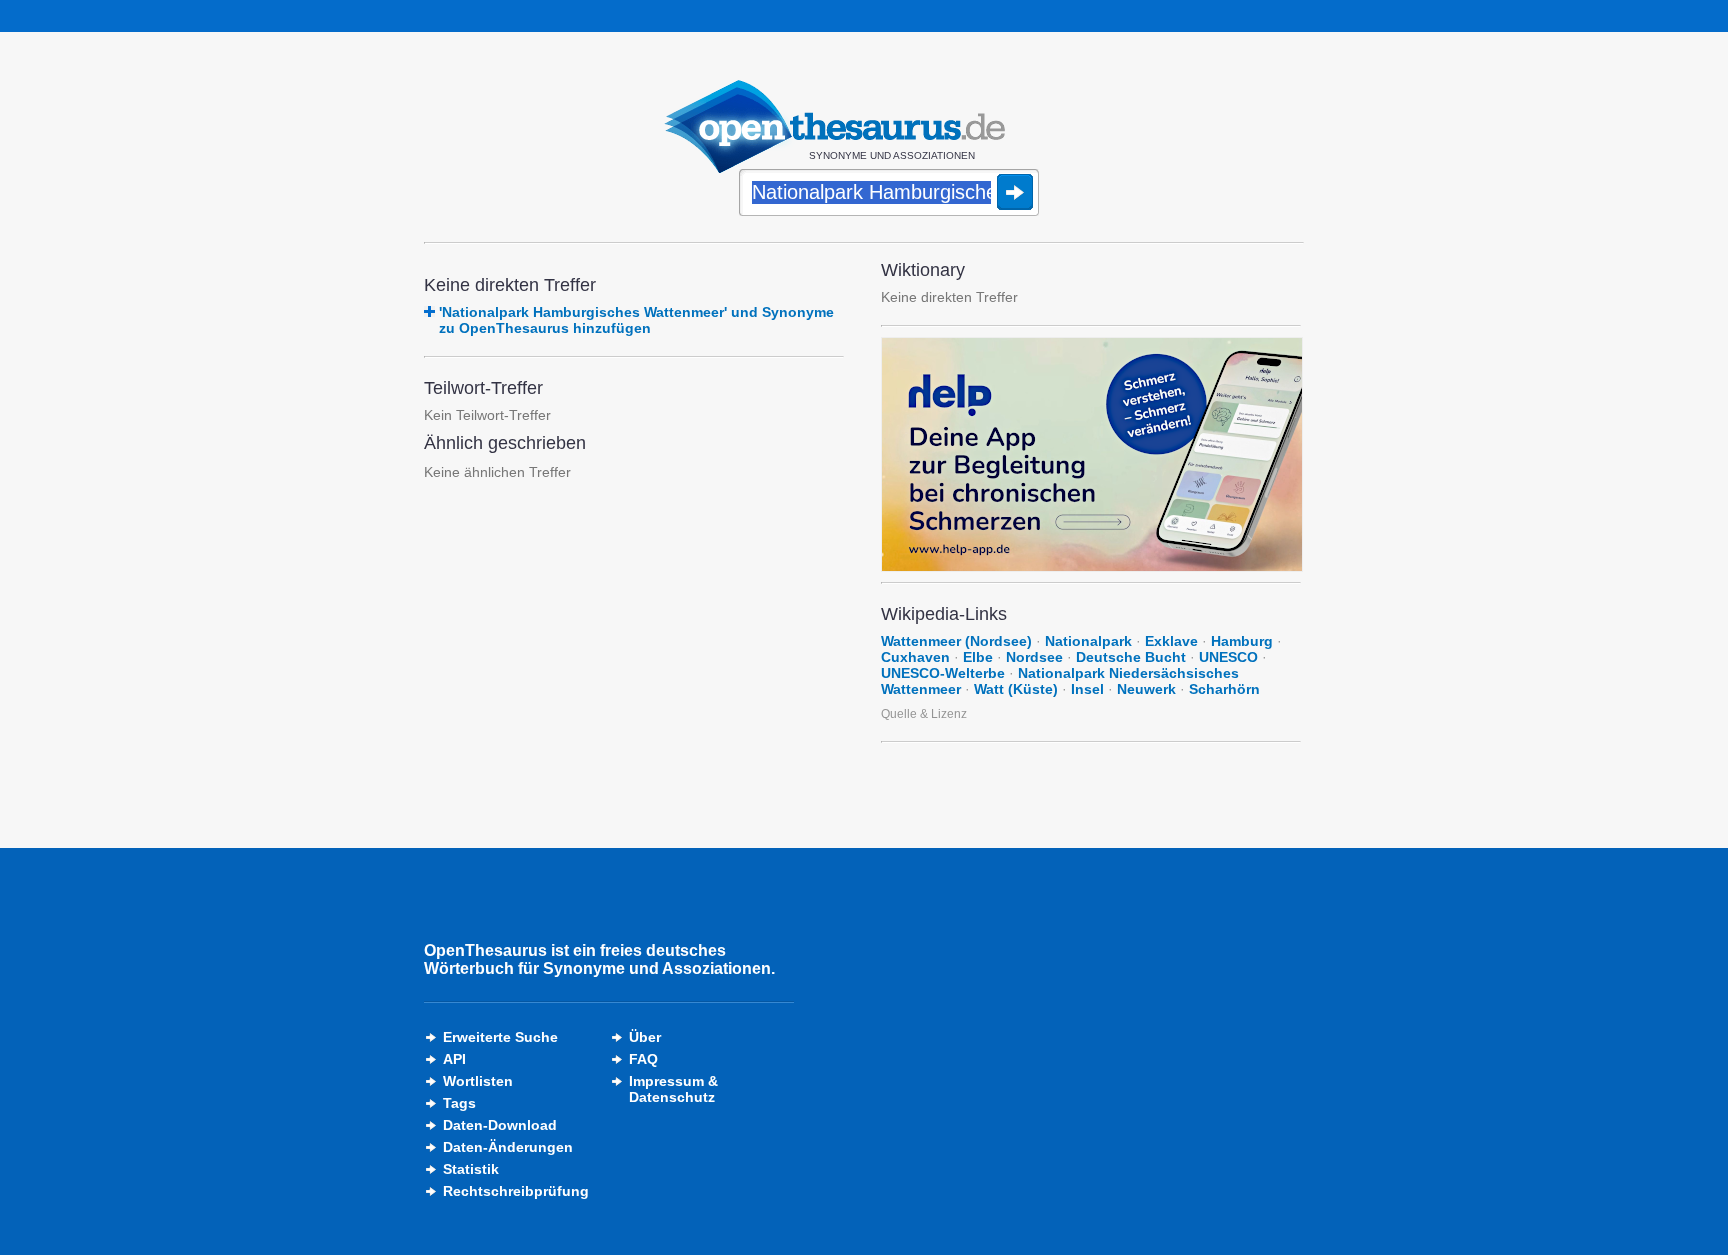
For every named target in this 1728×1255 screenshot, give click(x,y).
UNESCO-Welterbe (943, 673)
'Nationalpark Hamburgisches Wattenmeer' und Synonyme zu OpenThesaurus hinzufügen (636, 320)
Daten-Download (500, 1125)
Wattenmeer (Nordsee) (956, 641)
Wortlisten (478, 1081)
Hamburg (1242, 641)
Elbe (978, 657)
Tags (459, 1103)
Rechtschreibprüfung (516, 1191)
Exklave (1171, 641)
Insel (1087, 689)
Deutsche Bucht (1131, 657)
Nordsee (1034, 657)
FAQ (643, 1059)
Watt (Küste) (1016, 689)
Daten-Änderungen (508, 1147)
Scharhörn (1224, 689)
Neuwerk (1146, 689)
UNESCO (1228, 657)
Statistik (471, 1169)
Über (645, 1037)
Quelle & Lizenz (924, 714)
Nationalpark (1088, 641)
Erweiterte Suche (500, 1037)
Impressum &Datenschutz (673, 1089)
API (454, 1059)
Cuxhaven (915, 657)
